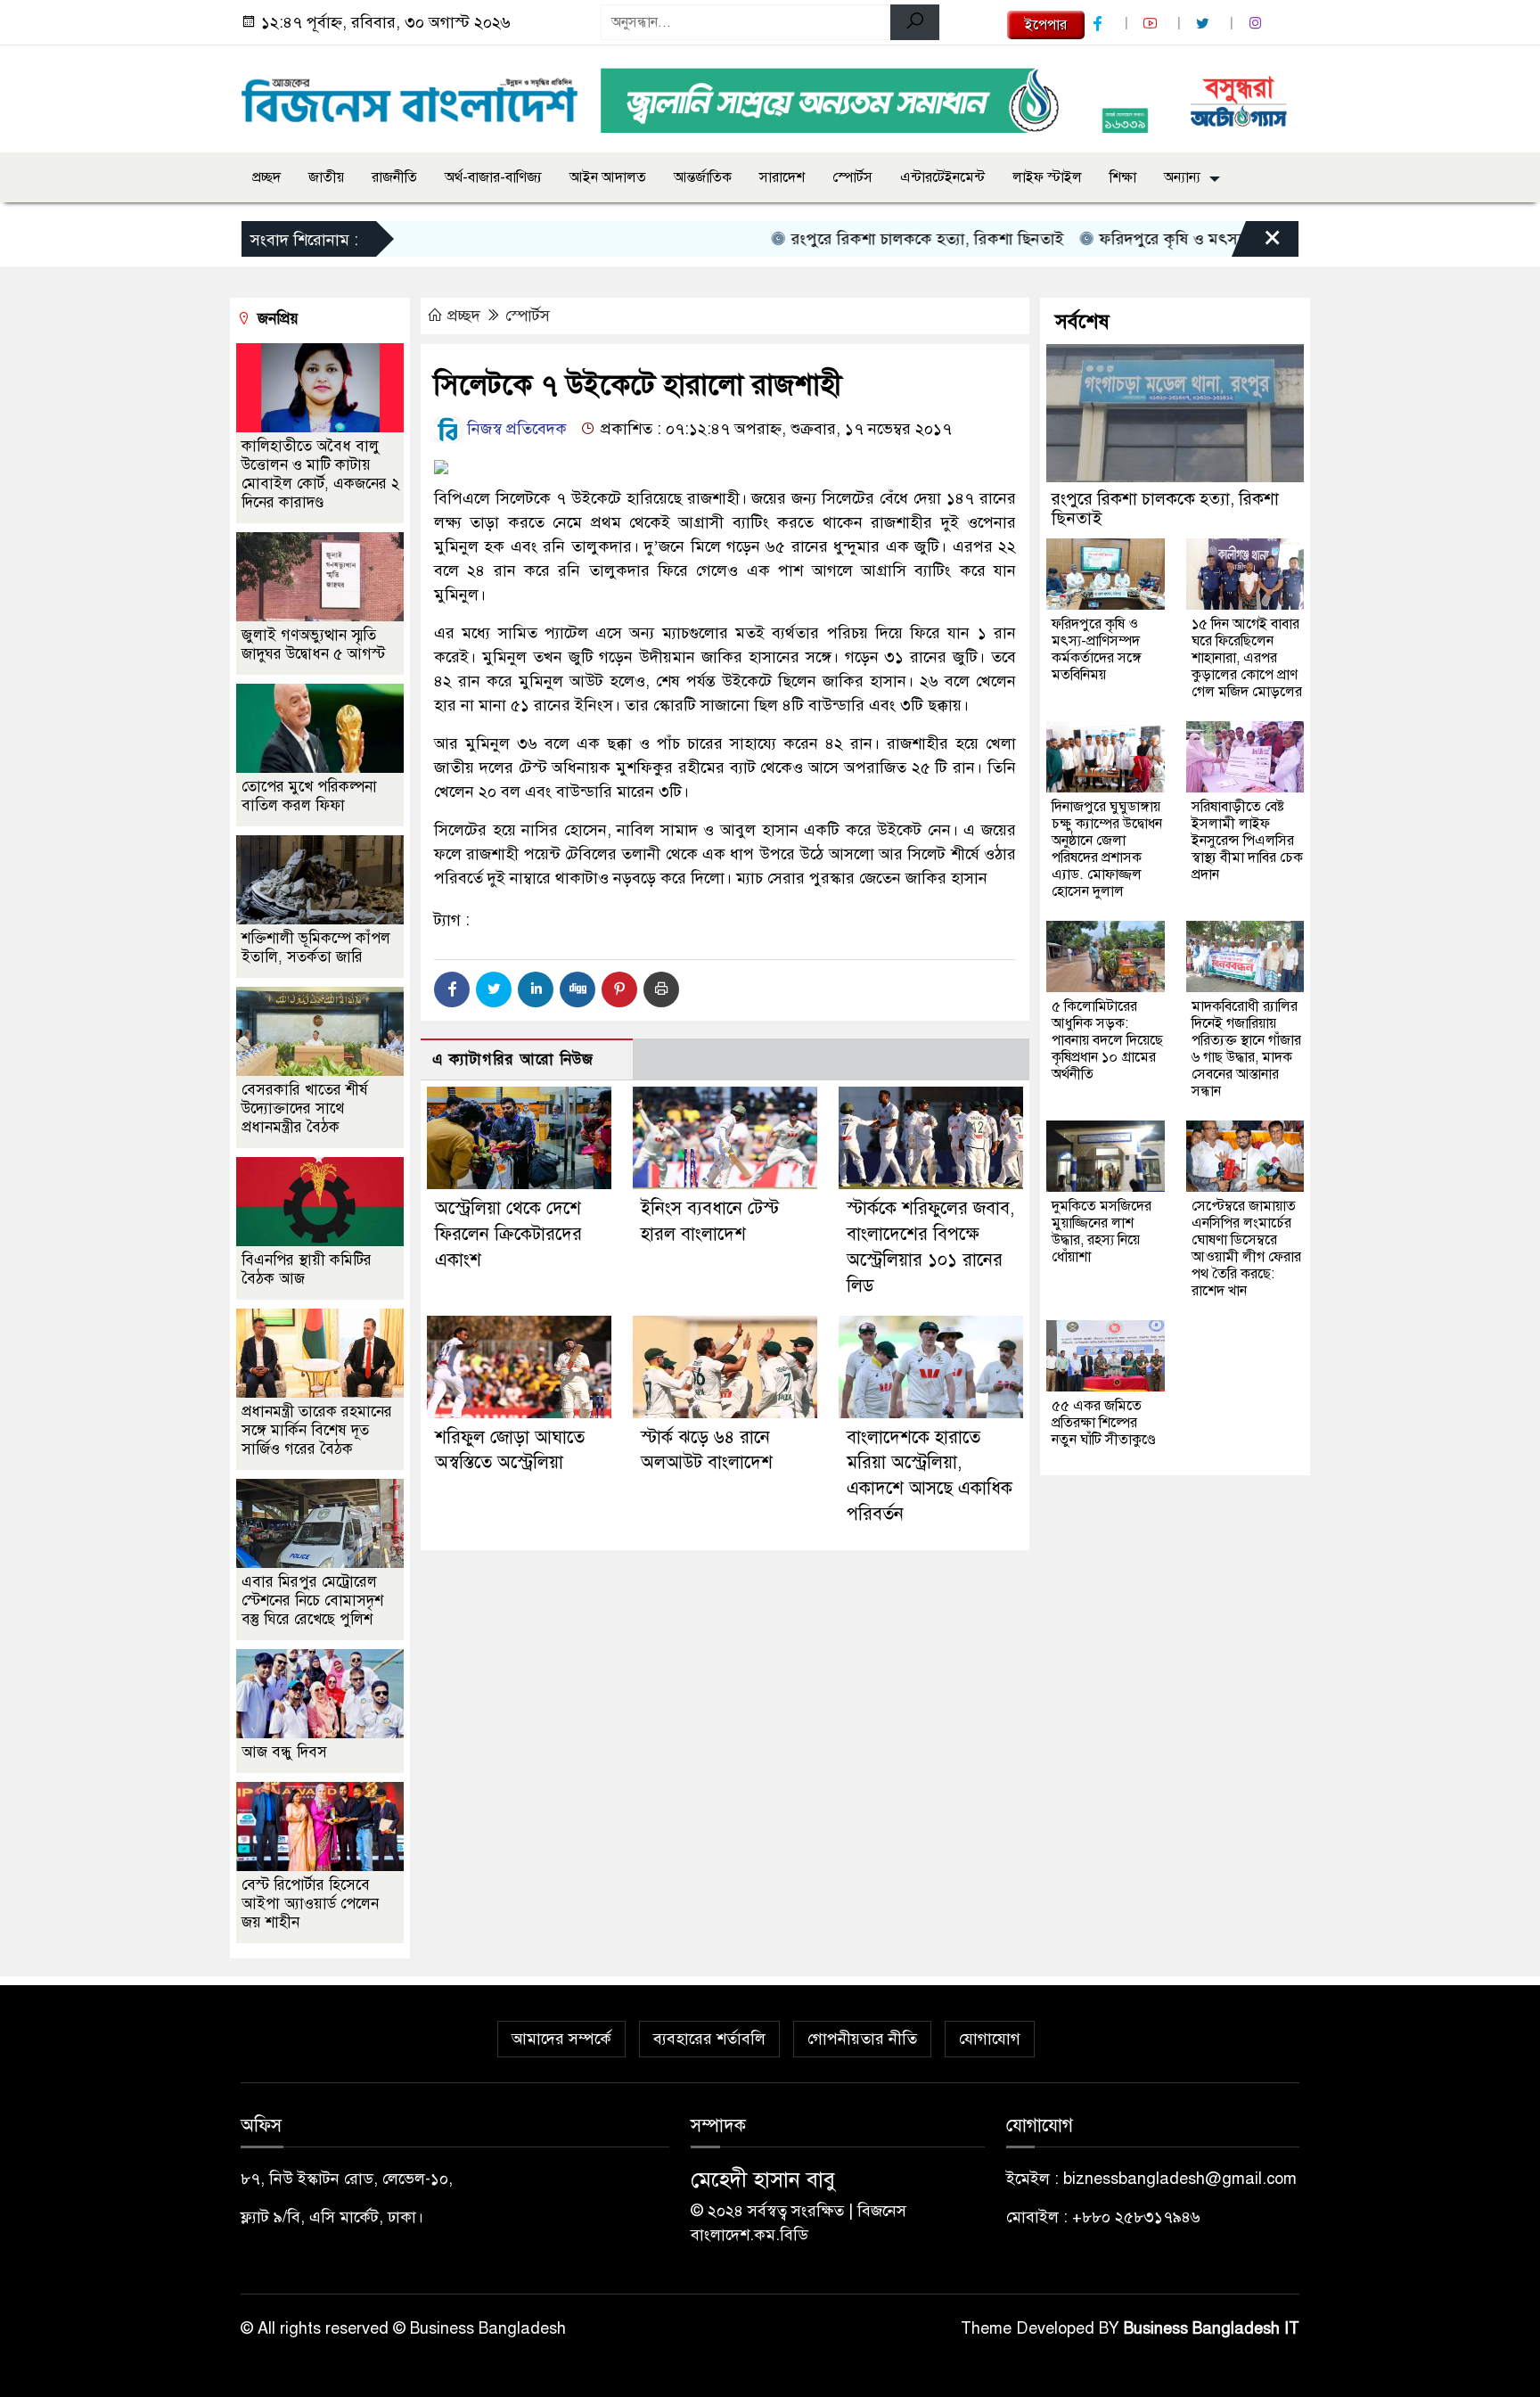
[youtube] (1152, 24)
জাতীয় (326, 177)
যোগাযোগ (990, 2039)
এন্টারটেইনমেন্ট (942, 177)
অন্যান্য (1182, 177)
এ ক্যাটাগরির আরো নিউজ (513, 1059)
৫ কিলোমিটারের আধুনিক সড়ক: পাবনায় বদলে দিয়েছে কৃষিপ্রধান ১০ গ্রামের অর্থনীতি (1107, 1040)
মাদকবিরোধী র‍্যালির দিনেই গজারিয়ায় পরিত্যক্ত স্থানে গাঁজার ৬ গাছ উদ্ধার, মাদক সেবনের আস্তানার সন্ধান (1246, 1049)
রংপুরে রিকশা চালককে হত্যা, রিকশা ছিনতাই (872, 239)
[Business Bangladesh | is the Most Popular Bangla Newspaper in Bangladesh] (410, 95)
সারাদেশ (782, 177)
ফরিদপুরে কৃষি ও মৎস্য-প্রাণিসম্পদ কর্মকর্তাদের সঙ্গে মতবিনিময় (1238, 239)
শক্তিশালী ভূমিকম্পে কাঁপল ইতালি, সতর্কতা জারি (316, 948)
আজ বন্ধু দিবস (284, 1752)
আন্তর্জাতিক (703, 177)
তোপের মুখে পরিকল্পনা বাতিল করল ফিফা (309, 796)
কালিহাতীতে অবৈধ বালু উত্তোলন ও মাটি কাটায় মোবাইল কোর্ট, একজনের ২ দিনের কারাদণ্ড (320, 474)
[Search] (915, 22)
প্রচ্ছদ (266, 177)
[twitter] (1205, 24)
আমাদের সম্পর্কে (561, 2039)
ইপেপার (1046, 25)
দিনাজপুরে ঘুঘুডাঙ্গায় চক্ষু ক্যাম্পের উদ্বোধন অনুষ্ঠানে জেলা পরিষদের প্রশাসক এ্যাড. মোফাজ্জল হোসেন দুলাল (1107, 849)
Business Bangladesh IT (1212, 2328)
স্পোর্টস (852, 177)
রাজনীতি (394, 177)
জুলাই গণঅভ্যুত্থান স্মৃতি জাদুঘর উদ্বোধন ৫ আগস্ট (313, 644)
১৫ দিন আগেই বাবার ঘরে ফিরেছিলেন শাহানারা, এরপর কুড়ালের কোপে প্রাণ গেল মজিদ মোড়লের (1247, 658)
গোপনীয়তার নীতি (862, 2039)
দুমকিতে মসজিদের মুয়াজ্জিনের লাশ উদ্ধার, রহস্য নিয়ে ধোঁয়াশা (1102, 1231)
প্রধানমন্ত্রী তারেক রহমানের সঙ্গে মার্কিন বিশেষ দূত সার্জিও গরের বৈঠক (317, 1430)
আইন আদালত (608, 177)
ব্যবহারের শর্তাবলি (709, 2039)
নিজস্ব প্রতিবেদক (515, 429)
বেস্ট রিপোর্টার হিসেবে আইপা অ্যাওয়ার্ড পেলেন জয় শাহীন (310, 1904)
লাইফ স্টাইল (1047, 177)
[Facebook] (452, 989)
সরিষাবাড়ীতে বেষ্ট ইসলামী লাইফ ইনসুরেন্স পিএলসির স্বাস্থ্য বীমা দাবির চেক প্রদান (1247, 841)
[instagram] (1257, 24)
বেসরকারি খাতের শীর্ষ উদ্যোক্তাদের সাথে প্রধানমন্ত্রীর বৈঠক (305, 1108)
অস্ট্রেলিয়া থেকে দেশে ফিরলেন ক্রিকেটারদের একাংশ (508, 1234)
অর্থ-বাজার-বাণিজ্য (493, 177)
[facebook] (1100, 24)
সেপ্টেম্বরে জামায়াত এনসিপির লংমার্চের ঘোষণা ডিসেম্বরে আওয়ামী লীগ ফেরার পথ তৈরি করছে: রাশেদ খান (1246, 1248)
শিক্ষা (1123, 177)
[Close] (1257, 243)
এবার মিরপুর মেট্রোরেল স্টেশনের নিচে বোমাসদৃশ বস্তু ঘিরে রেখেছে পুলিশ (312, 1601)
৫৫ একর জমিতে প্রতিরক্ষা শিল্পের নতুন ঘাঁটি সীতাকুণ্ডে (1104, 1423)
